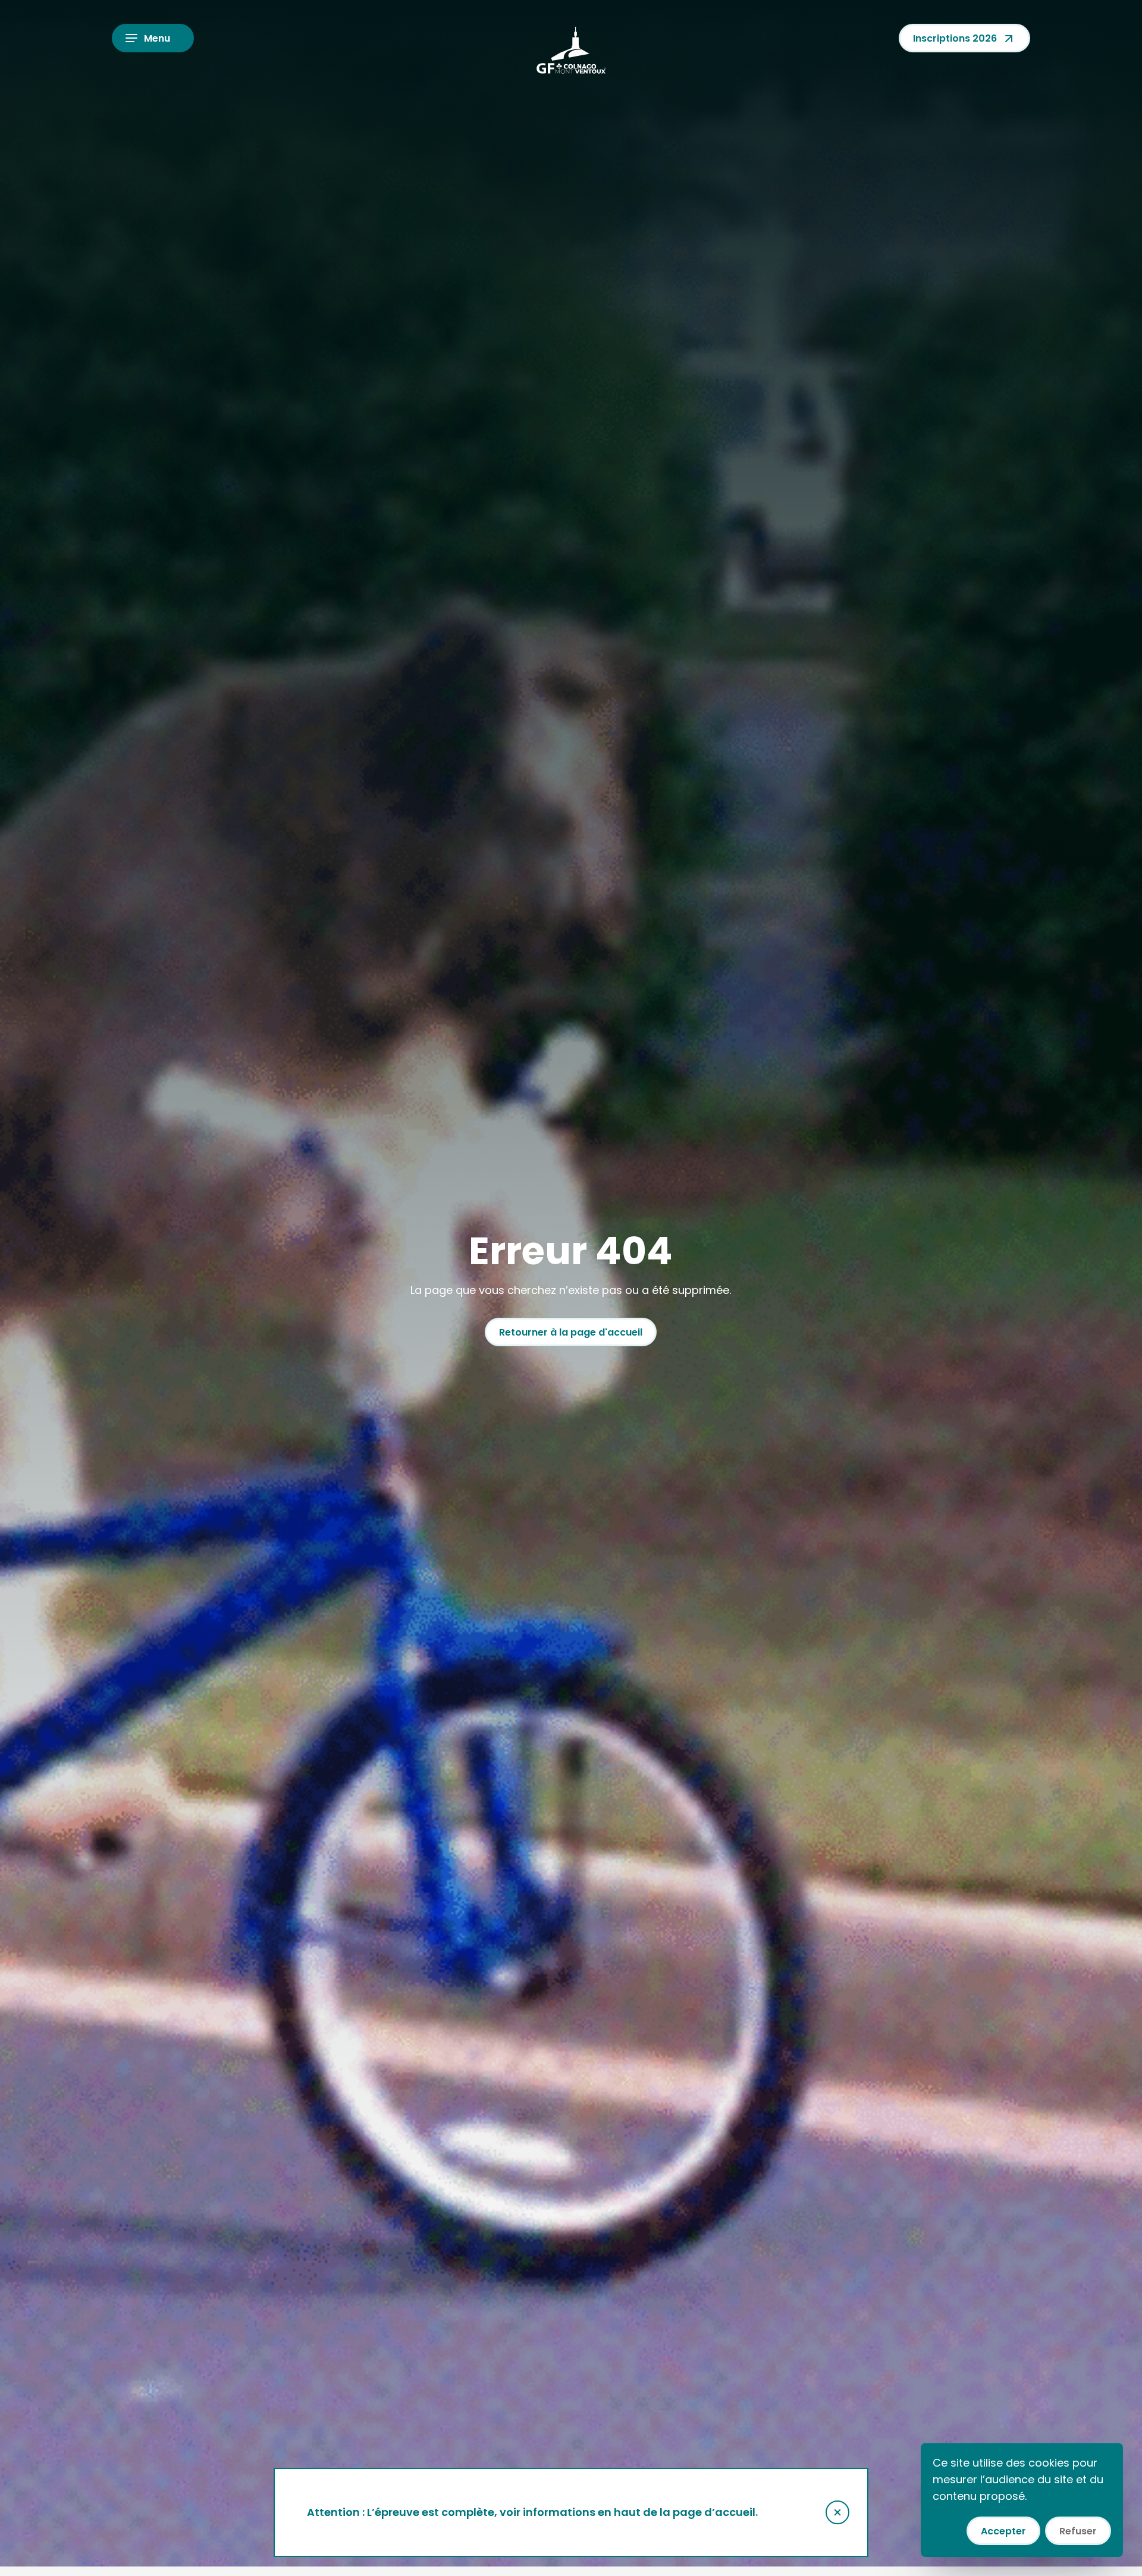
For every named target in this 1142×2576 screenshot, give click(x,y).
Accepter (1003, 2531)
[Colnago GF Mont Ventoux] (571, 50)
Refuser (1078, 2531)
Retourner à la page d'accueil (571, 1332)
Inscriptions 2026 (955, 38)
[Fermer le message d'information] (837, 2512)
